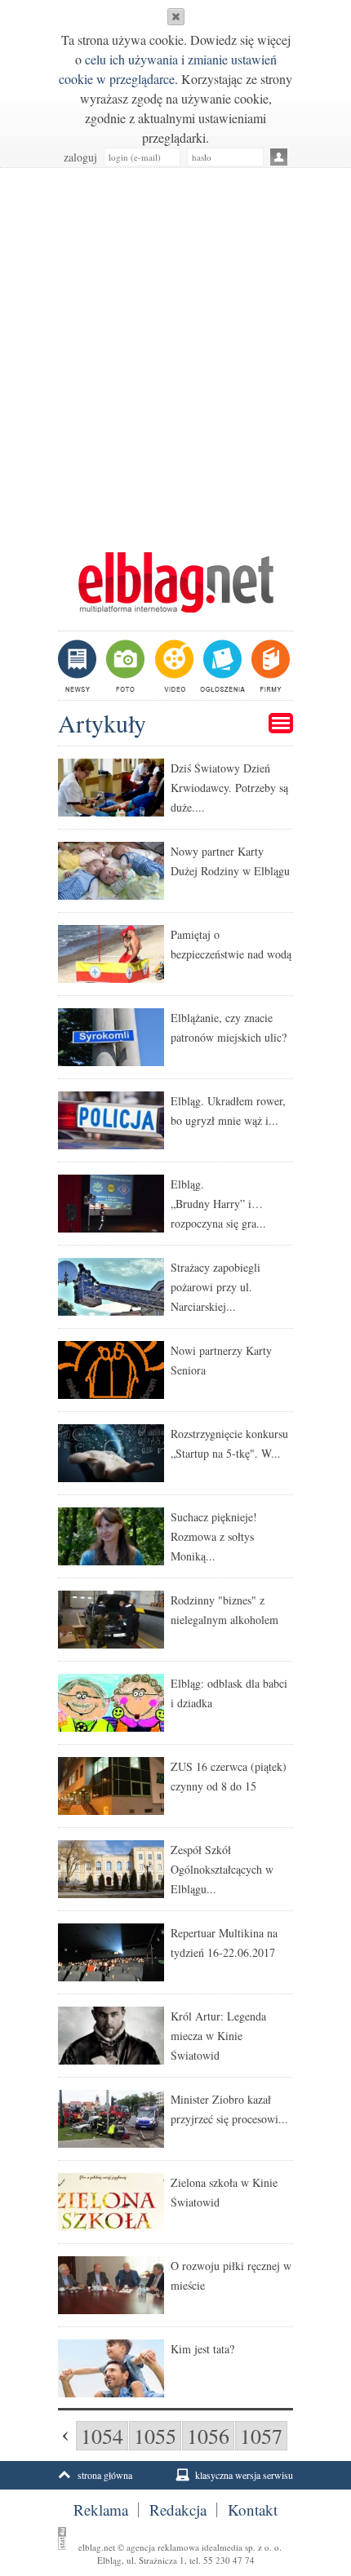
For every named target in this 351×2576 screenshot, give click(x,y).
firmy (269, 666)
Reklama (101, 2510)
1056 (208, 2436)
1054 (102, 2436)
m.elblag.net (175, 582)
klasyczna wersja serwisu (244, 2475)
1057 (261, 2436)
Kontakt (253, 2510)
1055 (155, 2436)
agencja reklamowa (163, 2547)
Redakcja (178, 2510)
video (173, 666)
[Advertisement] (175, 352)
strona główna (105, 2475)
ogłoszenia (221, 666)
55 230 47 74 (229, 2560)
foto (124, 666)
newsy (79, 666)
